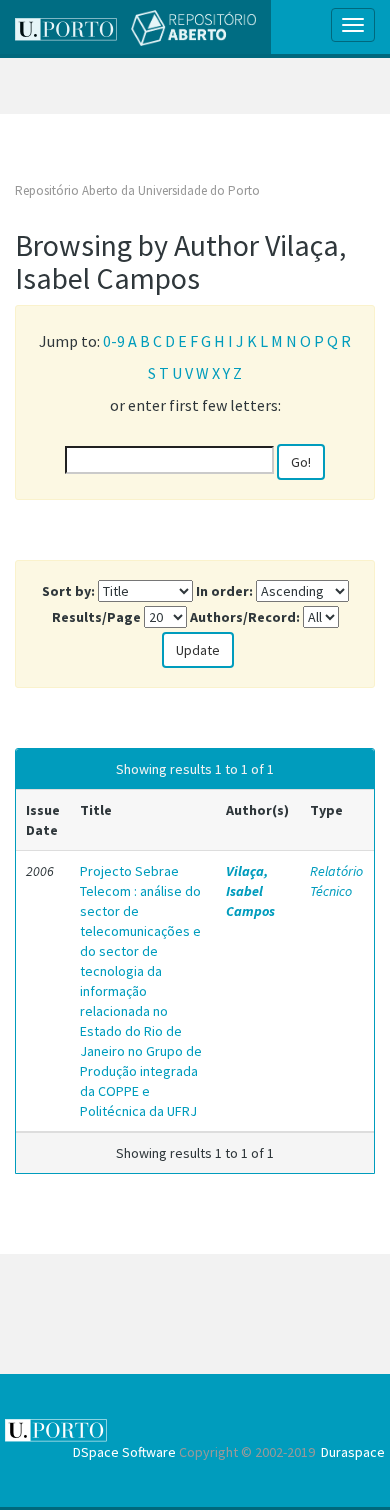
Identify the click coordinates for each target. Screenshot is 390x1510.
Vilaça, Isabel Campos (250, 891)
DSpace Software (124, 1452)
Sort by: (68, 591)
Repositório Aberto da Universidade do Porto (137, 190)
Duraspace (353, 1452)
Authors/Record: (245, 617)
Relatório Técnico (336, 881)
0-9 (114, 341)
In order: (224, 591)
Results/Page (96, 617)
